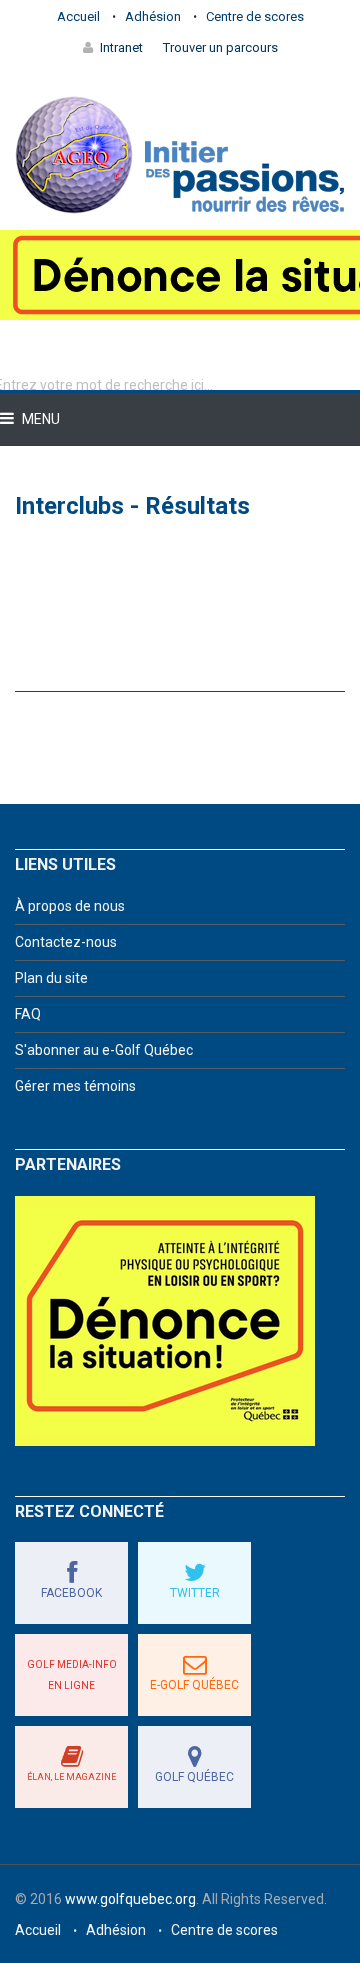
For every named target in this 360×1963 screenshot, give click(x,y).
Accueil (78, 16)
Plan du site (51, 978)
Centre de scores (255, 16)
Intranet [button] (121, 47)
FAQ (28, 1014)
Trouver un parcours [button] (220, 47)
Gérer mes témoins (75, 1086)
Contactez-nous (66, 942)
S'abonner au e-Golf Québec (104, 1050)
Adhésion (153, 16)
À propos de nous (70, 906)
